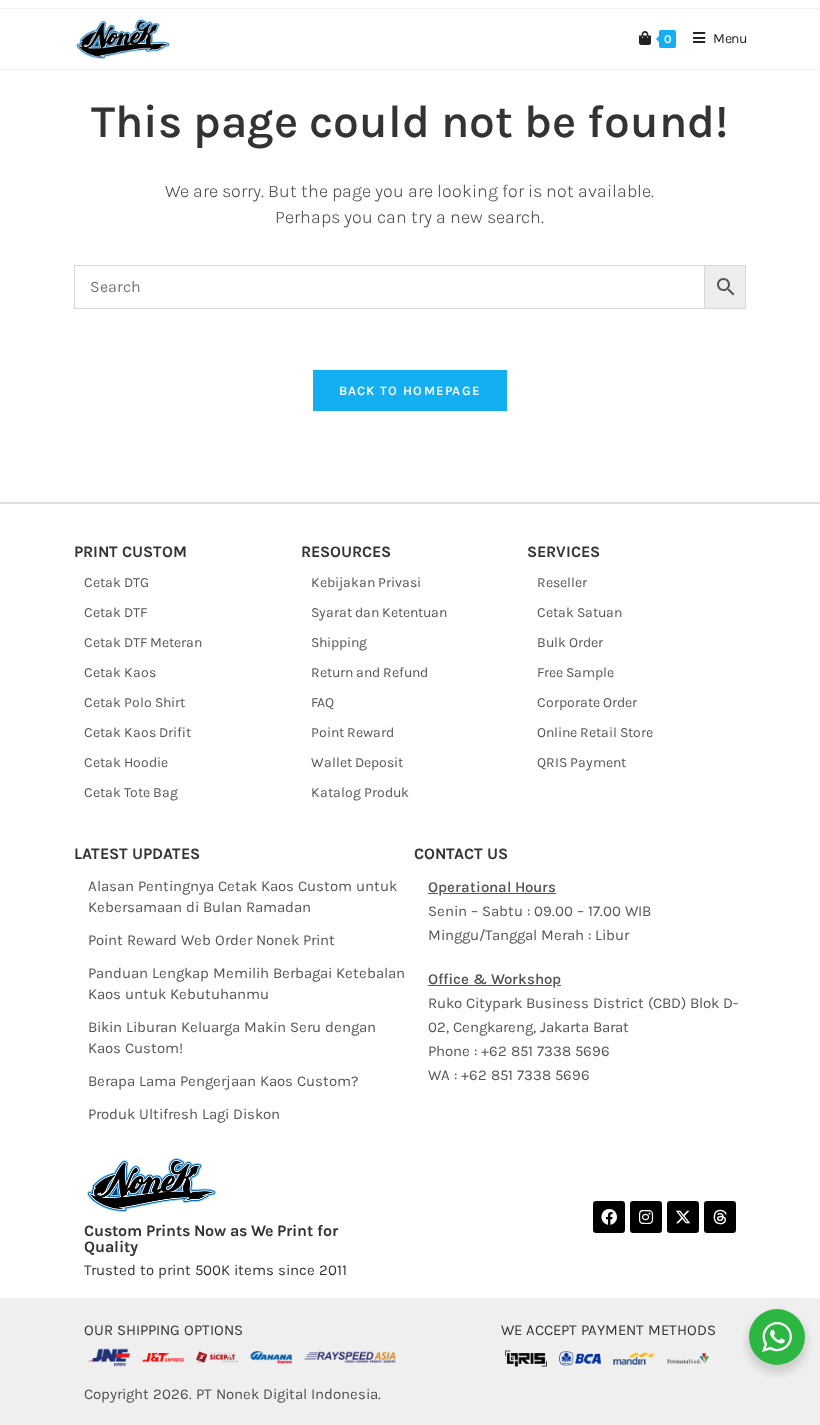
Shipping (339, 642)
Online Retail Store (595, 732)
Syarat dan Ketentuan (379, 612)
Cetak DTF (115, 612)
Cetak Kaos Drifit (137, 732)
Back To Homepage (410, 390)
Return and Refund (369, 672)
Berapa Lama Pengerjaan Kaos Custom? (223, 1081)
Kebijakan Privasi (366, 582)
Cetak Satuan (579, 612)
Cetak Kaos (120, 672)
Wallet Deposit (357, 762)
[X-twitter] (683, 1217)
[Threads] (720, 1217)
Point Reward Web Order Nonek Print (211, 940)
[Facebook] (609, 1217)
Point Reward (352, 732)
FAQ (322, 702)
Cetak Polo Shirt (134, 702)
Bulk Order (570, 642)
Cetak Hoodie (126, 762)
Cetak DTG (116, 582)
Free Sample (575, 672)
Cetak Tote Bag (131, 792)
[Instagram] (646, 1217)
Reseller (562, 582)
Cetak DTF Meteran (143, 642)
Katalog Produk (360, 792)
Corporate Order (587, 702)
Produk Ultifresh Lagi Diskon (184, 1114)
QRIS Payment (581, 762)
